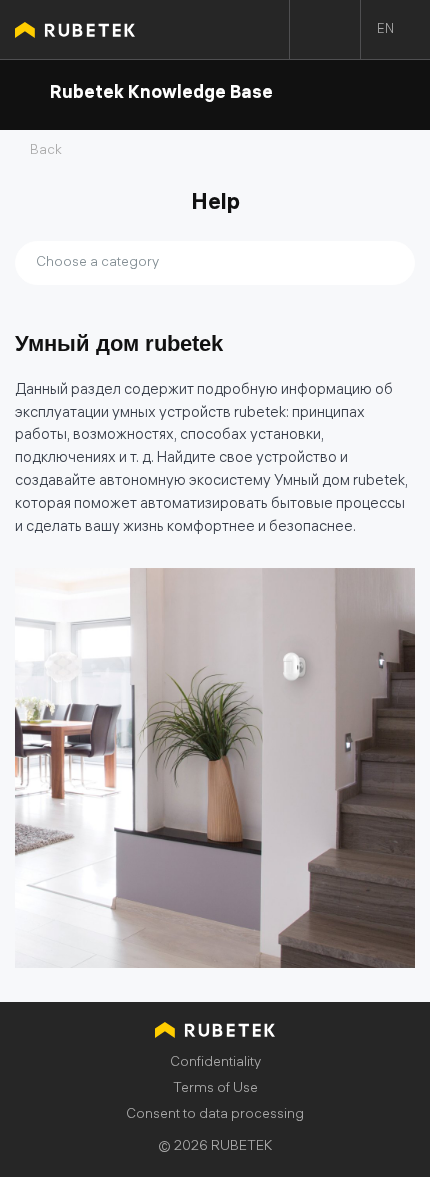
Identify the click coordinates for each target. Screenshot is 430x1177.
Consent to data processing (215, 1115)
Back (46, 152)
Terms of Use (215, 1089)
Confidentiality (215, 1063)
